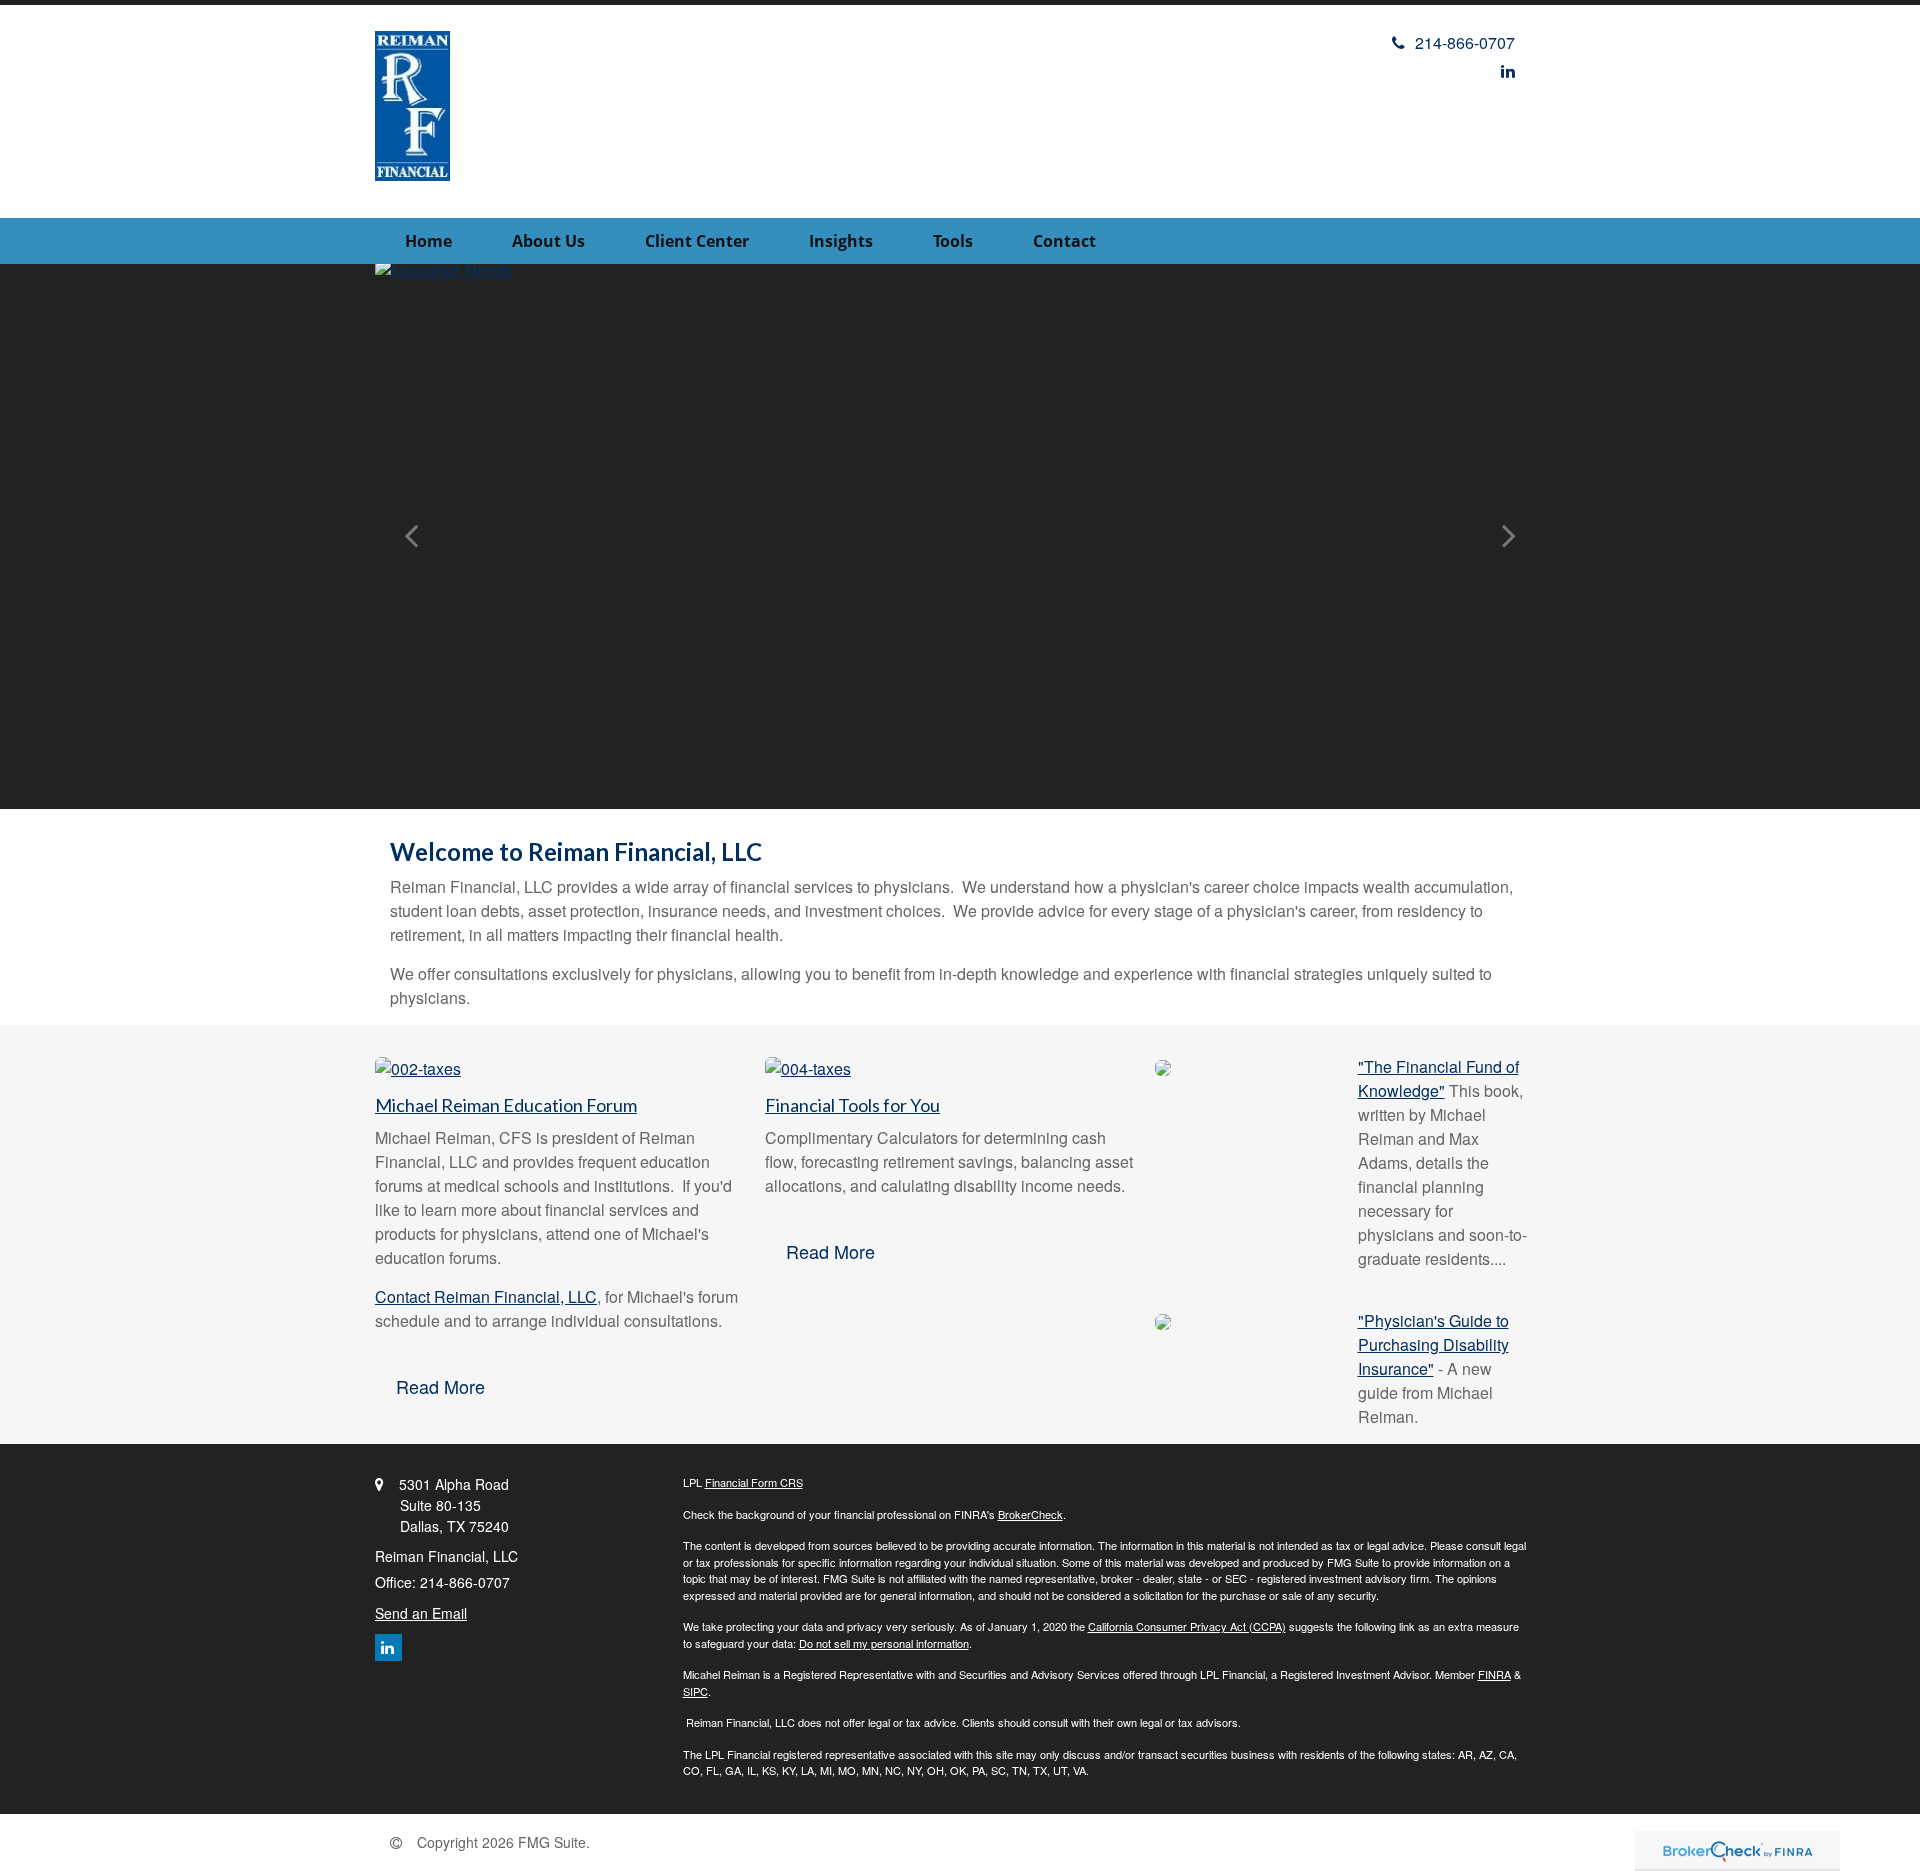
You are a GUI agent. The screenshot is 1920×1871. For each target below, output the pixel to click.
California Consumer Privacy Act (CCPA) (1187, 1626)
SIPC (695, 1691)
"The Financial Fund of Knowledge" (1438, 1078)
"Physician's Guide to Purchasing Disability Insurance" (1433, 1344)
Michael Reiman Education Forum (506, 1105)
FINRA (1494, 1674)
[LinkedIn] (1508, 70)
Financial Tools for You (852, 1105)
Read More (440, 1386)
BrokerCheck (1030, 1514)
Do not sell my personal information (884, 1643)
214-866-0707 (1465, 42)
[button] (548, 241)
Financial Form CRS (754, 1482)
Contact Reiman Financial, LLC (486, 1296)
